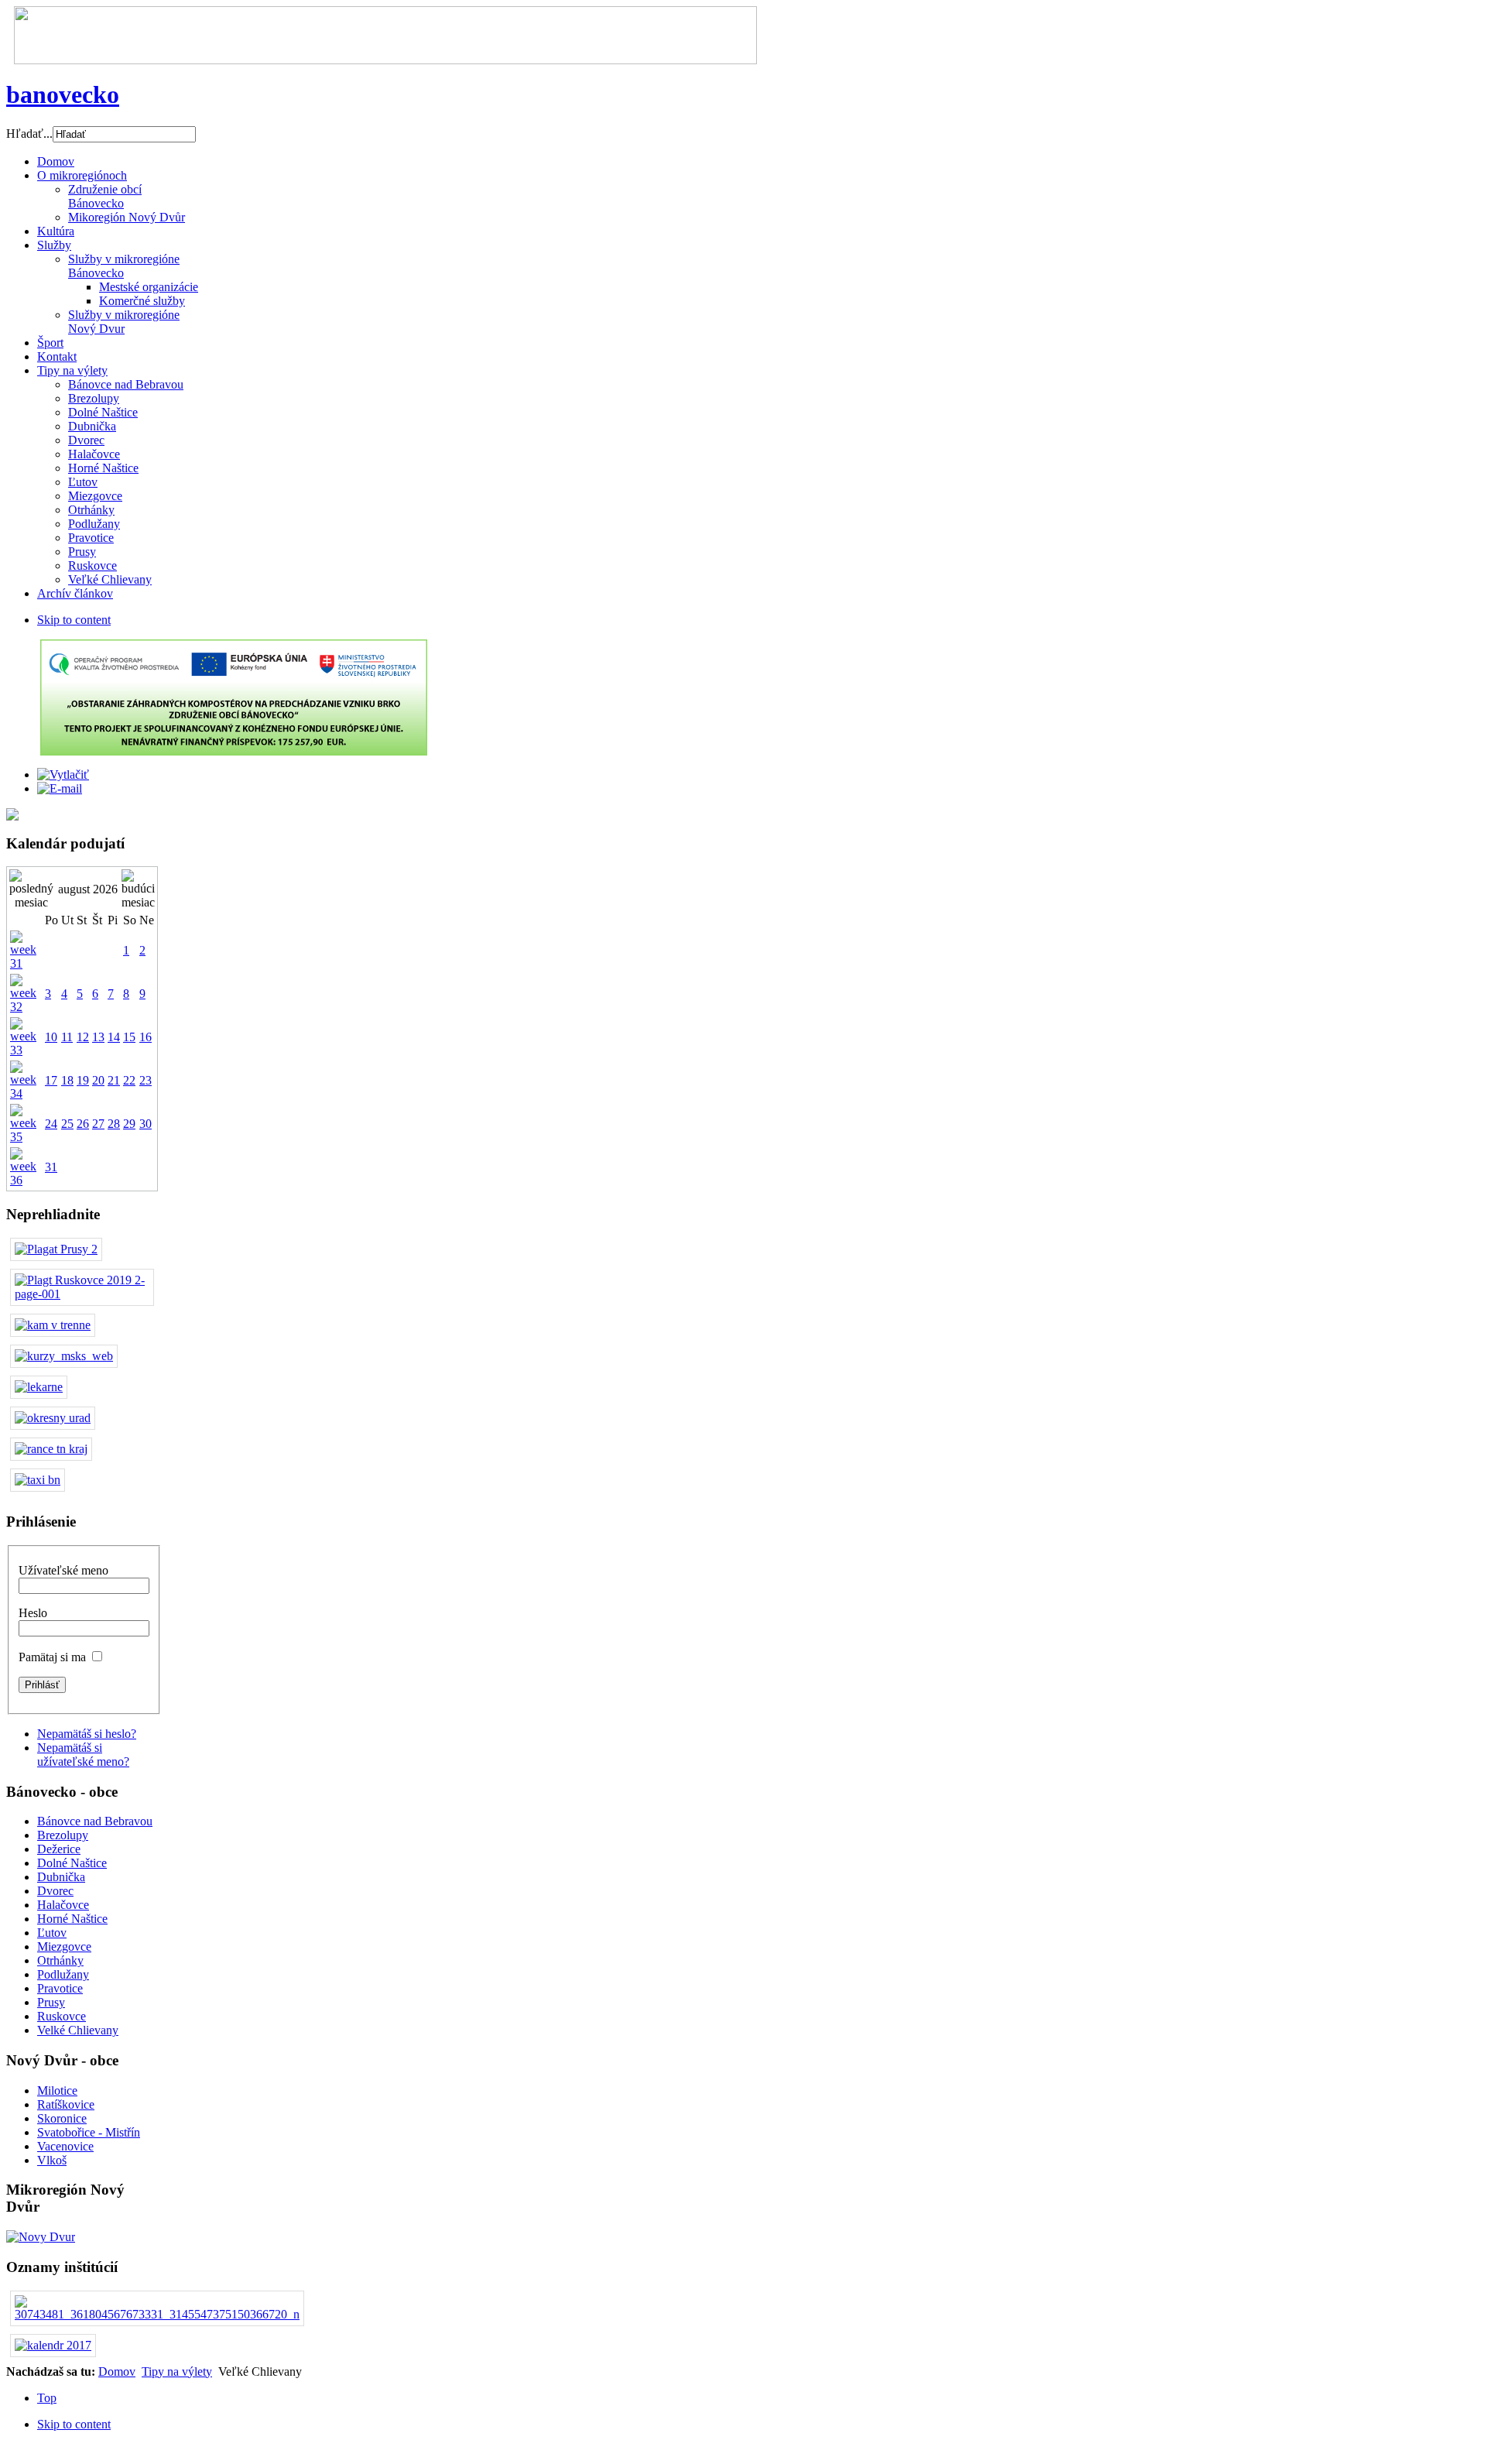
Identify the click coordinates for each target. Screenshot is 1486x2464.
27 (98, 1124)
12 (83, 1037)
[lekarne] (39, 1387)
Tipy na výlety (177, 2371)
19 (83, 1080)
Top (47, 2398)
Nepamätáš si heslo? (87, 1734)
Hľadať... (29, 134)
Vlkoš (52, 2160)
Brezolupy (63, 1835)
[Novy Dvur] (41, 2237)
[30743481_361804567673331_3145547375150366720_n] (157, 2314)
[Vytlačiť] (63, 774)
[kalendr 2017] (53, 2345)
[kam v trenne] (53, 1325)
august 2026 (88, 889)
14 (114, 1037)
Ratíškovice (66, 2104)
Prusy (51, 2002)
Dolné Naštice (72, 1863)
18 (67, 1080)
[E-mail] (60, 788)
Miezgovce (64, 1947)
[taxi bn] (38, 1480)
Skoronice (62, 2118)
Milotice (57, 2090)
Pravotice (60, 1988)
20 (98, 1080)
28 (114, 1124)
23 (146, 1080)
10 (51, 1037)
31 (51, 1167)
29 (129, 1124)
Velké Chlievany (78, 2030)
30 (146, 1124)
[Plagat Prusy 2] (56, 1249)
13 (98, 1037)
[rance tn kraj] (51, 1449)
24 (51, 1124)
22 (129, 1080)
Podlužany (63, 1974)
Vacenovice (65, 2146)
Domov (117, 2371)
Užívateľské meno (63, 1570)
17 (51, 1080)
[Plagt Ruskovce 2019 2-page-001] (82, 1294)
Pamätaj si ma (52, 1657)
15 (129, 1037)
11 (67, 1037)
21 (114, 1080)
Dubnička (61, 1877)
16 (146, 1037)
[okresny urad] (53, 1418)
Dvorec (55, 1891)
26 (83, 1124)
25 (67, 1124)
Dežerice (59, 1849)
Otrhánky (60, 1960)
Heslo (33, 1613)
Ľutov (52, 1933)
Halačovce (63, 1905)
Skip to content (74, 620)
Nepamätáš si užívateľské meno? (83, 1755)
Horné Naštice (72, 1919)
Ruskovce (62, 2016)
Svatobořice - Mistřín (89, 2132)
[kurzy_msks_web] (64, 1356)
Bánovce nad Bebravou (95, 1821)
